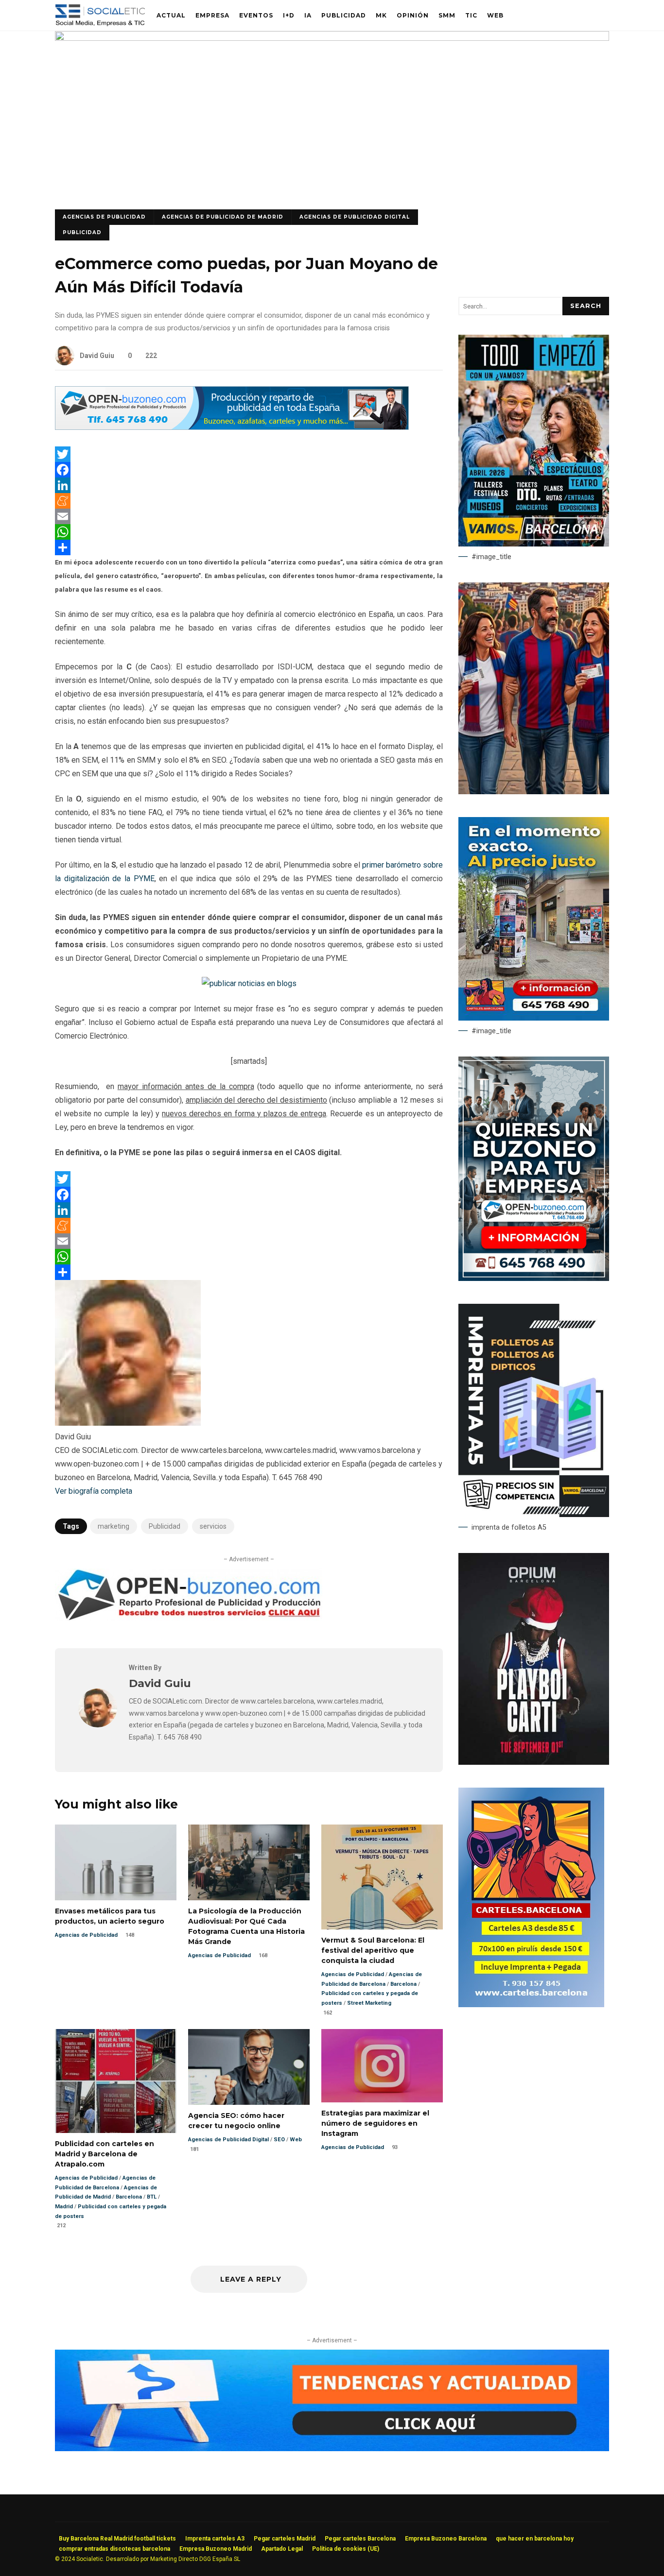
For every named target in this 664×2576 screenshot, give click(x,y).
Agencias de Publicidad (104, 217)
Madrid (64, 2207)
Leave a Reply (251, 2279)
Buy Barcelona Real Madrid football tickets (117, 2539)
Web (495, 15)
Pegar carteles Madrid (285, 2539)
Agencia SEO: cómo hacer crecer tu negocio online (249, 2067)
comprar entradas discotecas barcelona (114, 2549)
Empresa (212, 15)
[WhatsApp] (249, 532)
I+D (289, 15)
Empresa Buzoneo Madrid (216, 2549)
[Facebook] (249, 470)
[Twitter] (249, 454)
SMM (447, 15)
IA (308, 15)
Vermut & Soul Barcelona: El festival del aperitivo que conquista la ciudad (382, 1877)
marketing (114, 1526)
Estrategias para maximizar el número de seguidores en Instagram (382, 2066)
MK (381, 15)
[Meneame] (249, 501)
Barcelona (403, 1984)
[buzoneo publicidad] (232, 427)
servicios (213, 1526)
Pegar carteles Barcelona (360, 2539)
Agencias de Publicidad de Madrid (223, 217)
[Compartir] (249, 547)
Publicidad (344, 15)
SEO (279, 2140)
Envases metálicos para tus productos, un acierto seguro (116, 1862)
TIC (471, 15)
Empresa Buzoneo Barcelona (446, 2539)
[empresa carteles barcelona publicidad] (531, 2005)
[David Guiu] (98, 1725)
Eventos (256, 15)
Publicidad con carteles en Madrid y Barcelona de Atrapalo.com (116, 2081)
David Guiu (97, 356)
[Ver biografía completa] (138, 1491)
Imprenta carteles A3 (215, 2539)
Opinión (413, 15)
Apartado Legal (282, 2549)
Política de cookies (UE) (346, 2549)
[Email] (249, 516)
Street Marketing (369, 2003)
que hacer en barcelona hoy (535, 2539)
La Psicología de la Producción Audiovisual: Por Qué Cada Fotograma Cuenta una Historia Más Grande (249, 1862)
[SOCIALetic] (100, 18)
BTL (152, 2197)
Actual (171, 15)
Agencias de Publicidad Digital (355, 217)
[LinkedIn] (249, 485)
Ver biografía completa (94, 1491)
